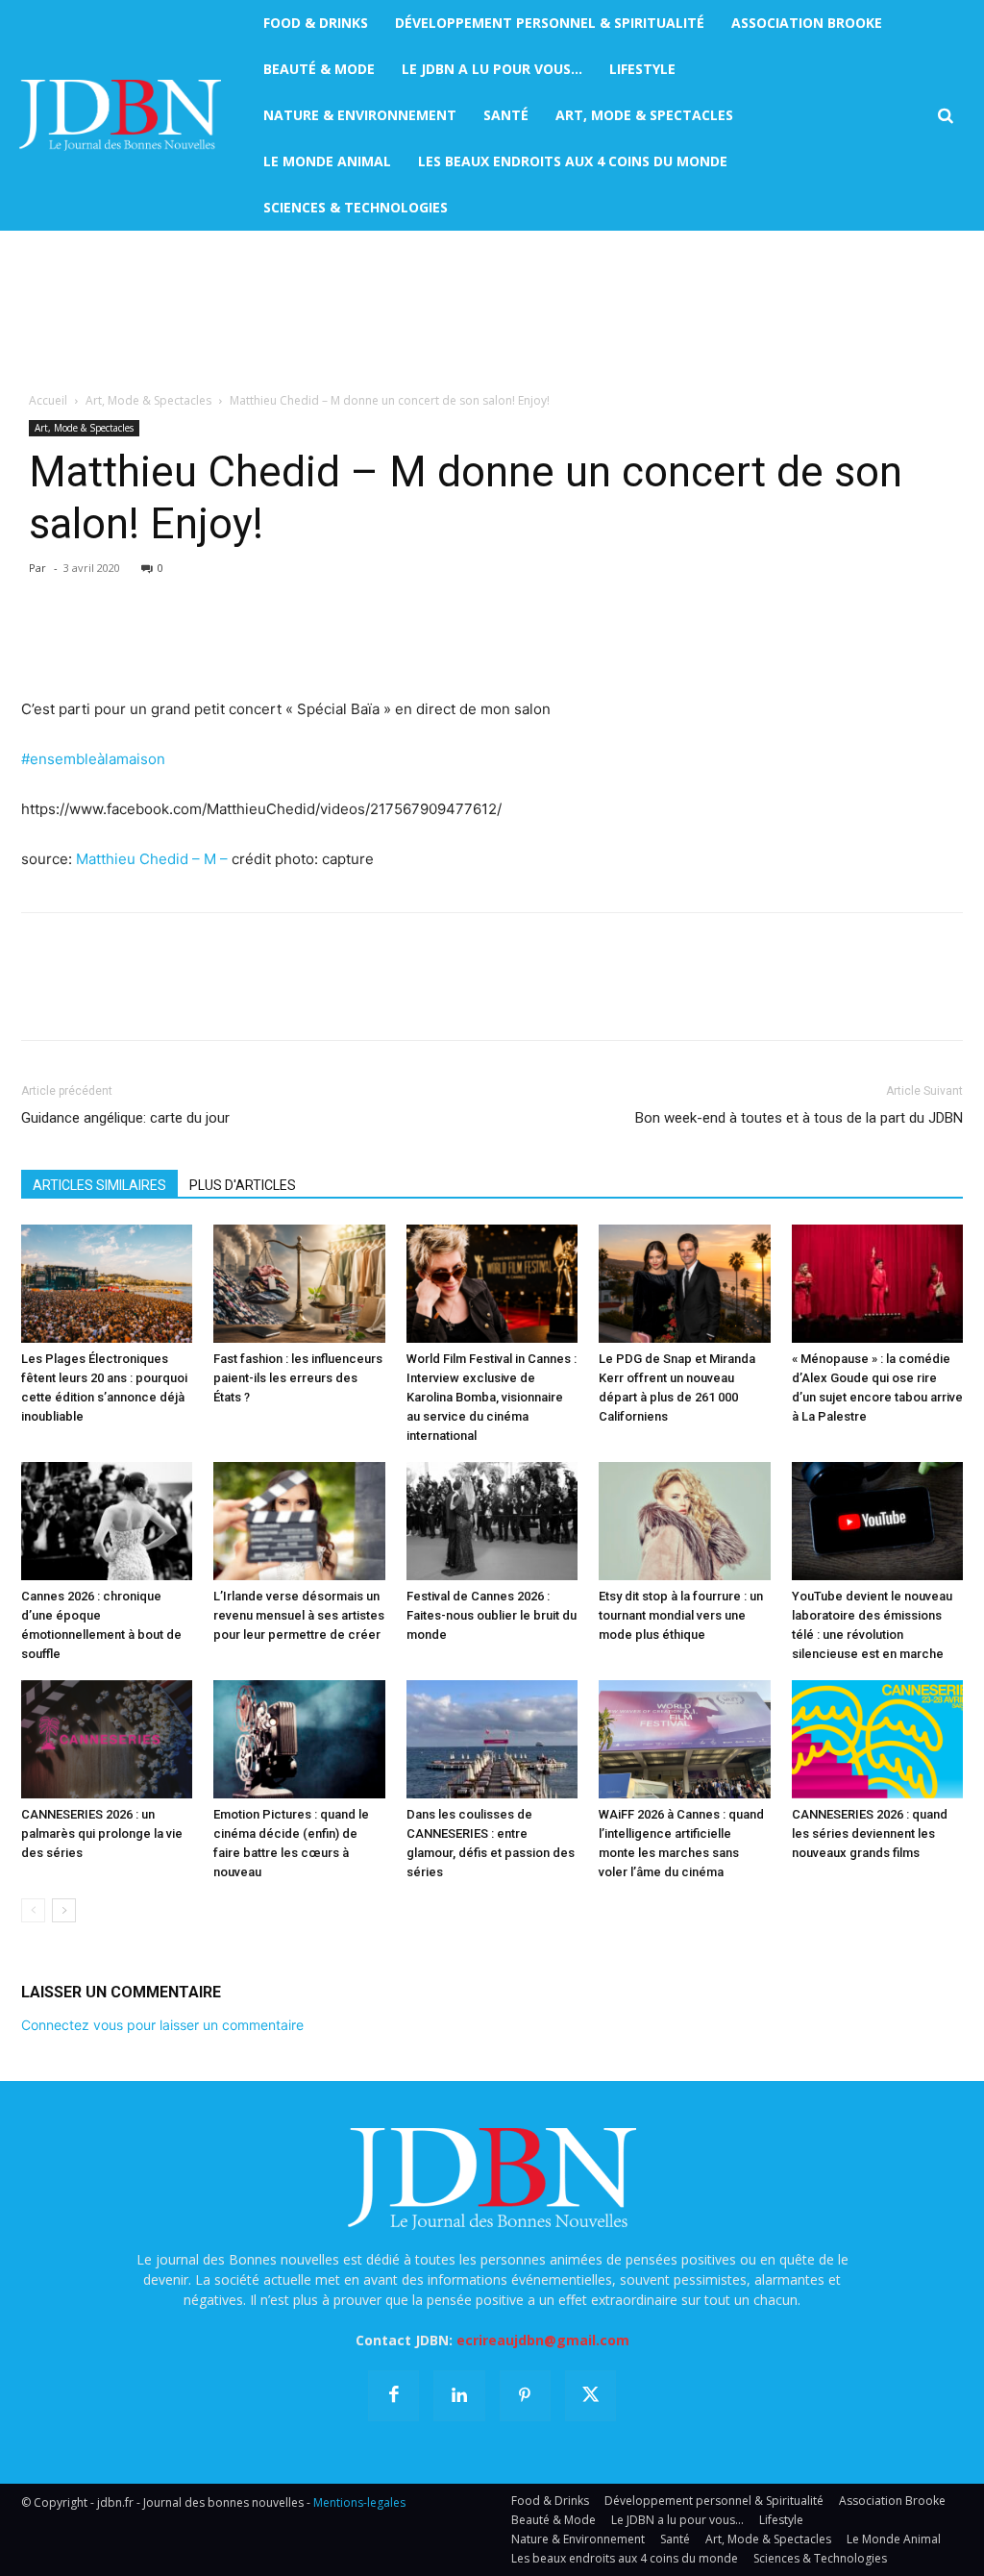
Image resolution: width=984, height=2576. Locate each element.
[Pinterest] (129, 642)
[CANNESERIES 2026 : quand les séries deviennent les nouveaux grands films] (877, 1739)
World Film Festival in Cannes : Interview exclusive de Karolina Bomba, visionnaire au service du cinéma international (492, 1397)
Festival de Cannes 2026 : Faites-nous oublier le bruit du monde (492, 1615)
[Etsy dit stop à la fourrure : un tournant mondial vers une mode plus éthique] (684, 1521)
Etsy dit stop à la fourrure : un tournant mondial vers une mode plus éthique (681, 1615)
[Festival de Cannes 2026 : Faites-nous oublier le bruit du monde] (492, 1521)
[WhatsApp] (173, 642)
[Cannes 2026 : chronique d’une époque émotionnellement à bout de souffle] (107, 1521)
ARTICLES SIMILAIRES (99, 1185)
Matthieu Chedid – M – (152, 859)
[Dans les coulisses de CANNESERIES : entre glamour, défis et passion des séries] (492, 1739)
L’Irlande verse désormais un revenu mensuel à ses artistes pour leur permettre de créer (299, 1615)
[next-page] (64, 1910)
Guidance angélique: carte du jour (125, 1118)
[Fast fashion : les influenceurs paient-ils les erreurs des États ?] (299, 1284)
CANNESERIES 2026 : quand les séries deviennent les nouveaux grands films (870, 1833)
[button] (945, 116)
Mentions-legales (359, 2502)
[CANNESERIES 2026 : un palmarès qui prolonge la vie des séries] (107, 1739)
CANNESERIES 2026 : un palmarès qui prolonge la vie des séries (102, 1833)
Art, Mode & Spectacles (148, 400)
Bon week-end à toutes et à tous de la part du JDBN (799, 1118)
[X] (85, 642)
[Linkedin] (217, 642)
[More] (262, 642)
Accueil (48, 400)
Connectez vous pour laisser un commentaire (162, 2025)
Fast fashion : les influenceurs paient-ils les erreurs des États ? (298, 1378)
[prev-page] (33, 1910)
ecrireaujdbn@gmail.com (543, 2340)
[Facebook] (40, 642)
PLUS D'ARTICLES (243, 1185)
